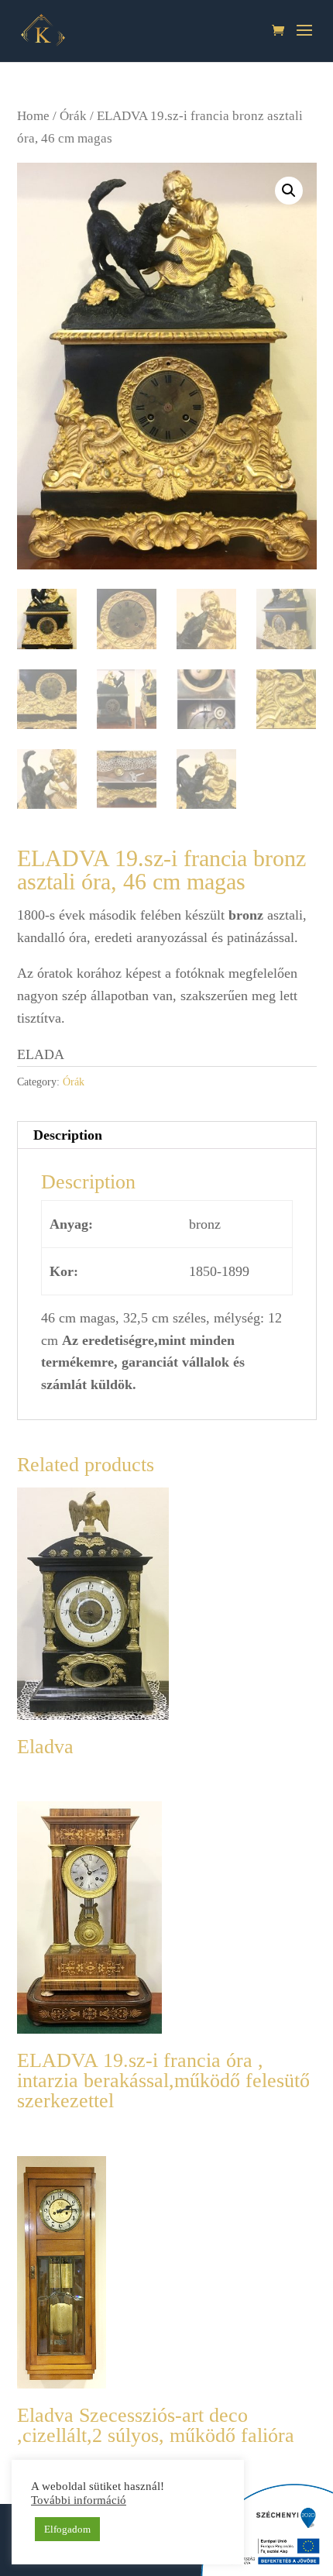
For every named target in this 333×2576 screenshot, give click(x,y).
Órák (73, 116)
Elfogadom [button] (67, 2529)
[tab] (167, 1135)
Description (68, 1135)
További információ (79, 2500)
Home (33, 116)
